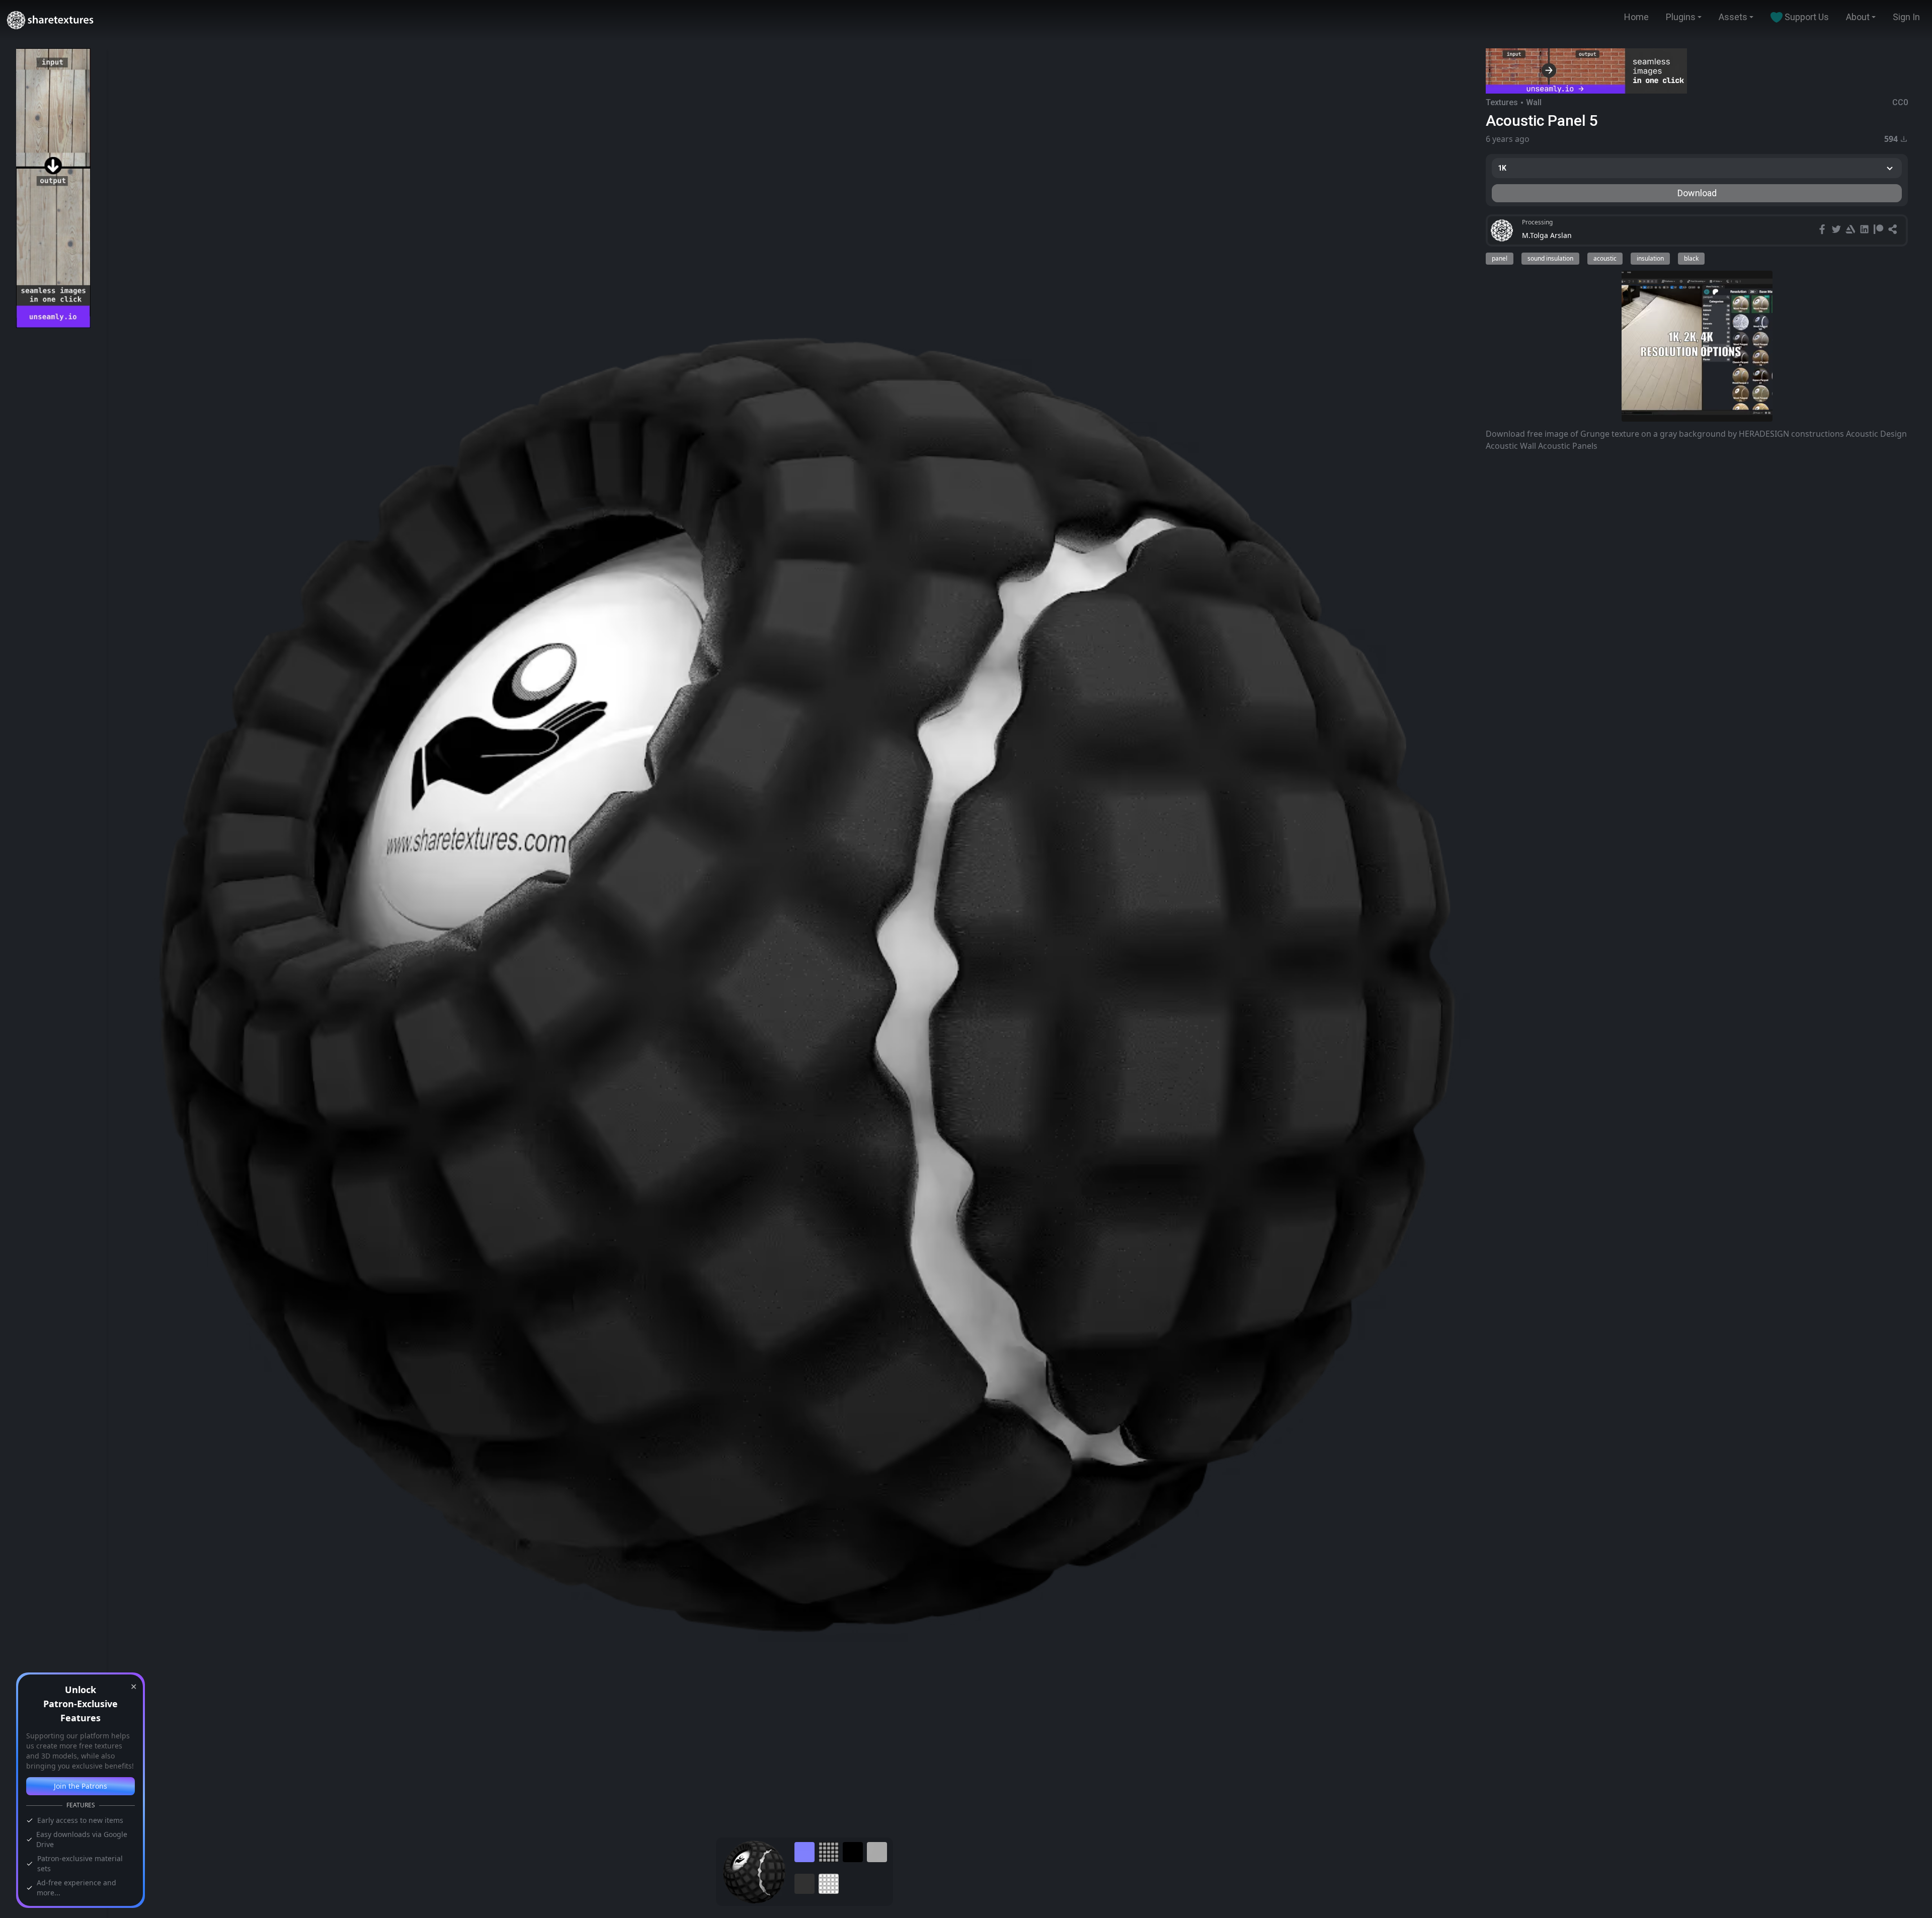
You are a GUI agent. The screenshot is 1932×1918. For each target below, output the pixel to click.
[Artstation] (1852, 230)
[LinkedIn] (1866, 230)
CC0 (1900, 102)
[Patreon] (1880, 230)
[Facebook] (1823, 230)
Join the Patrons (80, 1786)
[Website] (1894, 230)
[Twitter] (1837, 230)
